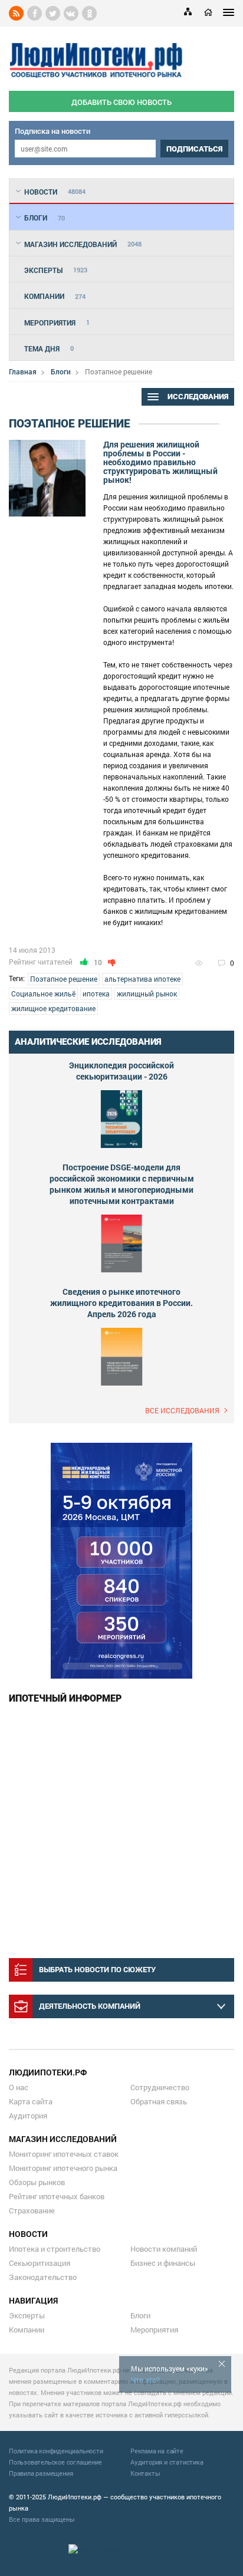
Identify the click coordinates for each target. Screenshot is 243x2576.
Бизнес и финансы (163, 2263)
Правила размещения (41, 2473)
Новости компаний (164, 2249)
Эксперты (27, 2315)
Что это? (145, 2380)
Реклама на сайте (157, 2451)
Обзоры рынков (37, 2182)
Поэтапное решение (64, 979)
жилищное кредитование (53, 1008)
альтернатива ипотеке (142, 979)
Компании (27, 2330)
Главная (23, 371)
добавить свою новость (121, 102)
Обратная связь (159, 2101)
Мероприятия (154, 2330)
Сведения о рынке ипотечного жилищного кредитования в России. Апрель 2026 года (121, 1303)
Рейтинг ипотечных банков (57, 2196)
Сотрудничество (160, 2087)
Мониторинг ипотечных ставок (64, 2154)
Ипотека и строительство (55, 2249)
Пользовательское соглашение (55, 2462)
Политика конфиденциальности (56, 2451)
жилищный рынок (147, 993)
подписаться (194, 149)
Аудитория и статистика (167, 2462)
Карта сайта (31, 2101)
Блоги (61, 371)
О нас (19, 2087)
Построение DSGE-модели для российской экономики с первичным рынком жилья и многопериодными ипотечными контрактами (122, 1184)
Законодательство (43, 2277)
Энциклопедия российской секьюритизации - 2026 (121, 1071)
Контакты (145, 2473)
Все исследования (182, 1410)
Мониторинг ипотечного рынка (63, 2168)
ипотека (96, 993)
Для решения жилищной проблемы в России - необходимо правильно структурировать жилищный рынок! (160, 462)
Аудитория (28, 2116)
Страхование (32, 2210)
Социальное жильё (43, 993)
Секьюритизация (40, 2263)
